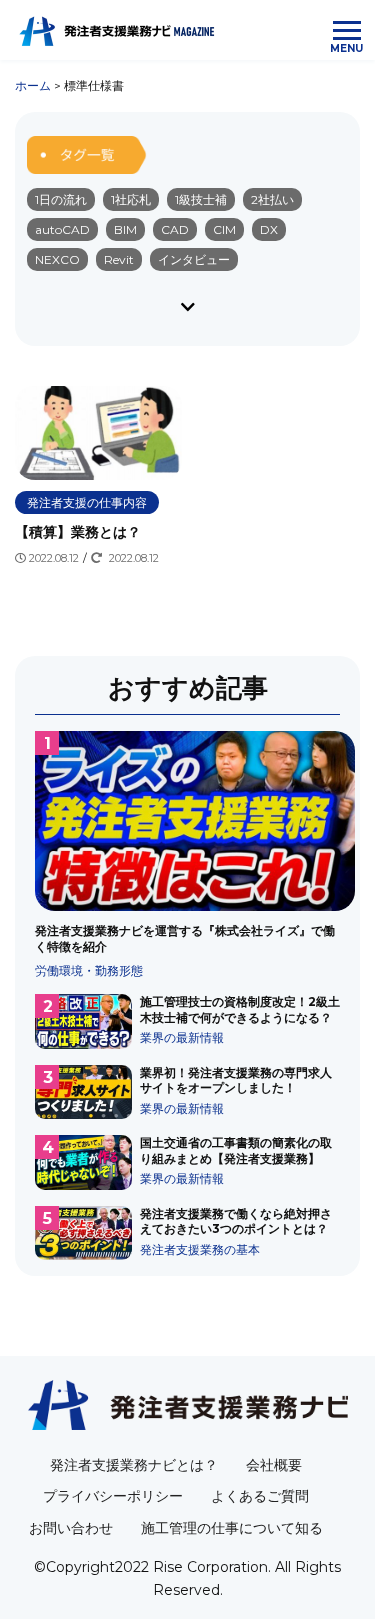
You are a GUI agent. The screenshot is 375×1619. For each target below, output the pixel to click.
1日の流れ (61, 199)
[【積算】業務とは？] (98, 477)
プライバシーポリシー (113, 1496)
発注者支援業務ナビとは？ (134, 1465)
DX (269, 229)
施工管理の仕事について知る (232, 1528)
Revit (119, 259)
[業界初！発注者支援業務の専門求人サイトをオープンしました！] (187, 1092)
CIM (224, 229)
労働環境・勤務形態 (89, 970)
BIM (125, 229)
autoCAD (62, 229)
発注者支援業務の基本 (200, 1249)
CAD (175, 229)
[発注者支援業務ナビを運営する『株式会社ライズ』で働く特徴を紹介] (187, 854)
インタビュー (194, 259)
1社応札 (131, 199)
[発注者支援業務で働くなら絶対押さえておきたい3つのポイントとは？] (187, 1233)
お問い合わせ (71, 1528)
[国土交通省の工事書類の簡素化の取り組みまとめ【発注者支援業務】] (187, 1162)
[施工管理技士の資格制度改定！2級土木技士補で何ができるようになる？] (187, 1021)
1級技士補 (201, 199)
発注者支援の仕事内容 (87, 502)
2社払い (272, 199)
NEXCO (57, 259)
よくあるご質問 (260, 1496)
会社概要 (274, 1465)
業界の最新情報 (182, 1037)
